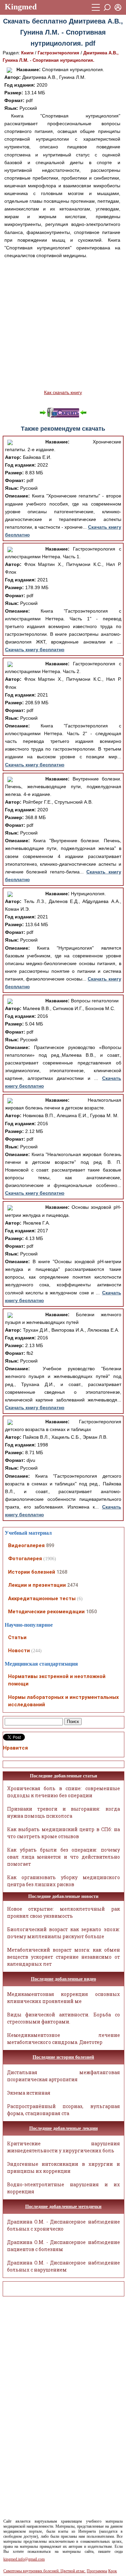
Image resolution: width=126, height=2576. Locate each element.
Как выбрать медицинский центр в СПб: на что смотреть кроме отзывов (64, 1833)
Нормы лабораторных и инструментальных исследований (64, 1701)
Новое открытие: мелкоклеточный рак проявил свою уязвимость (64, 1912)
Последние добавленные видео (64, 1979)
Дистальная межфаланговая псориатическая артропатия (64, 2076)
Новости (19, 1651)
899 (50, 1545)
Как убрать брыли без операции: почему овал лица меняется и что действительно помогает (64, 1857)
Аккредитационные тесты (42, 1599)
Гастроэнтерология (58, 53)
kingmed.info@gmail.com (24, 2559)
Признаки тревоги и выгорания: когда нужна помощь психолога (64, 1812)
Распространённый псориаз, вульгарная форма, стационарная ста (64, 2110)
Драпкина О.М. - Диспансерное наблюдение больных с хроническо (64, 2225)
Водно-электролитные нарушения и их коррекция (64, 2188)
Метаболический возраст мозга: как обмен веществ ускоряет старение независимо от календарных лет (64, 1957)
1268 (62, 1572)
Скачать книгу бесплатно (35, 650)
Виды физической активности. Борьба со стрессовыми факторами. (64, 2018)
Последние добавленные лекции (64, 2128)
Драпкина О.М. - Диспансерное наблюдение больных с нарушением (64, 2266)
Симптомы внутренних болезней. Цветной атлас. (45, 2571)
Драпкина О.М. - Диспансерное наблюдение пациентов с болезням (64, 2246)
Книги (27, 53)
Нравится (15, 1748)
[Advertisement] (63, 324)
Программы (97, 2571)
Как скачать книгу (63, 392)
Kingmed (21, 7)
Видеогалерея (26, 1545)
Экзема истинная (29, 2093)
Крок (113, 2571)
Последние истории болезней (63, 2057)
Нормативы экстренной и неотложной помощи (57, 1680)
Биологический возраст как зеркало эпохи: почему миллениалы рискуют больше (64, 1933)
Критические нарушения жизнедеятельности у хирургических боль (64, 2147)
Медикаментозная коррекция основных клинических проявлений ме (64, 1998)
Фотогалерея (25, 1559)
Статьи (17, 1637)
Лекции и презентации (37, 1585)
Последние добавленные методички (63, 2207)
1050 (91, 1612)
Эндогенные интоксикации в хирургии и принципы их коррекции (64, 2167)
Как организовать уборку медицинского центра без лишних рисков (64, 1881)
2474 (73, 1585)
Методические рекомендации (46, 1612)
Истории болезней (32, 1572)
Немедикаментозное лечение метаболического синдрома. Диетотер (64, 2039)
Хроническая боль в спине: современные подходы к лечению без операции (64, 1792)
